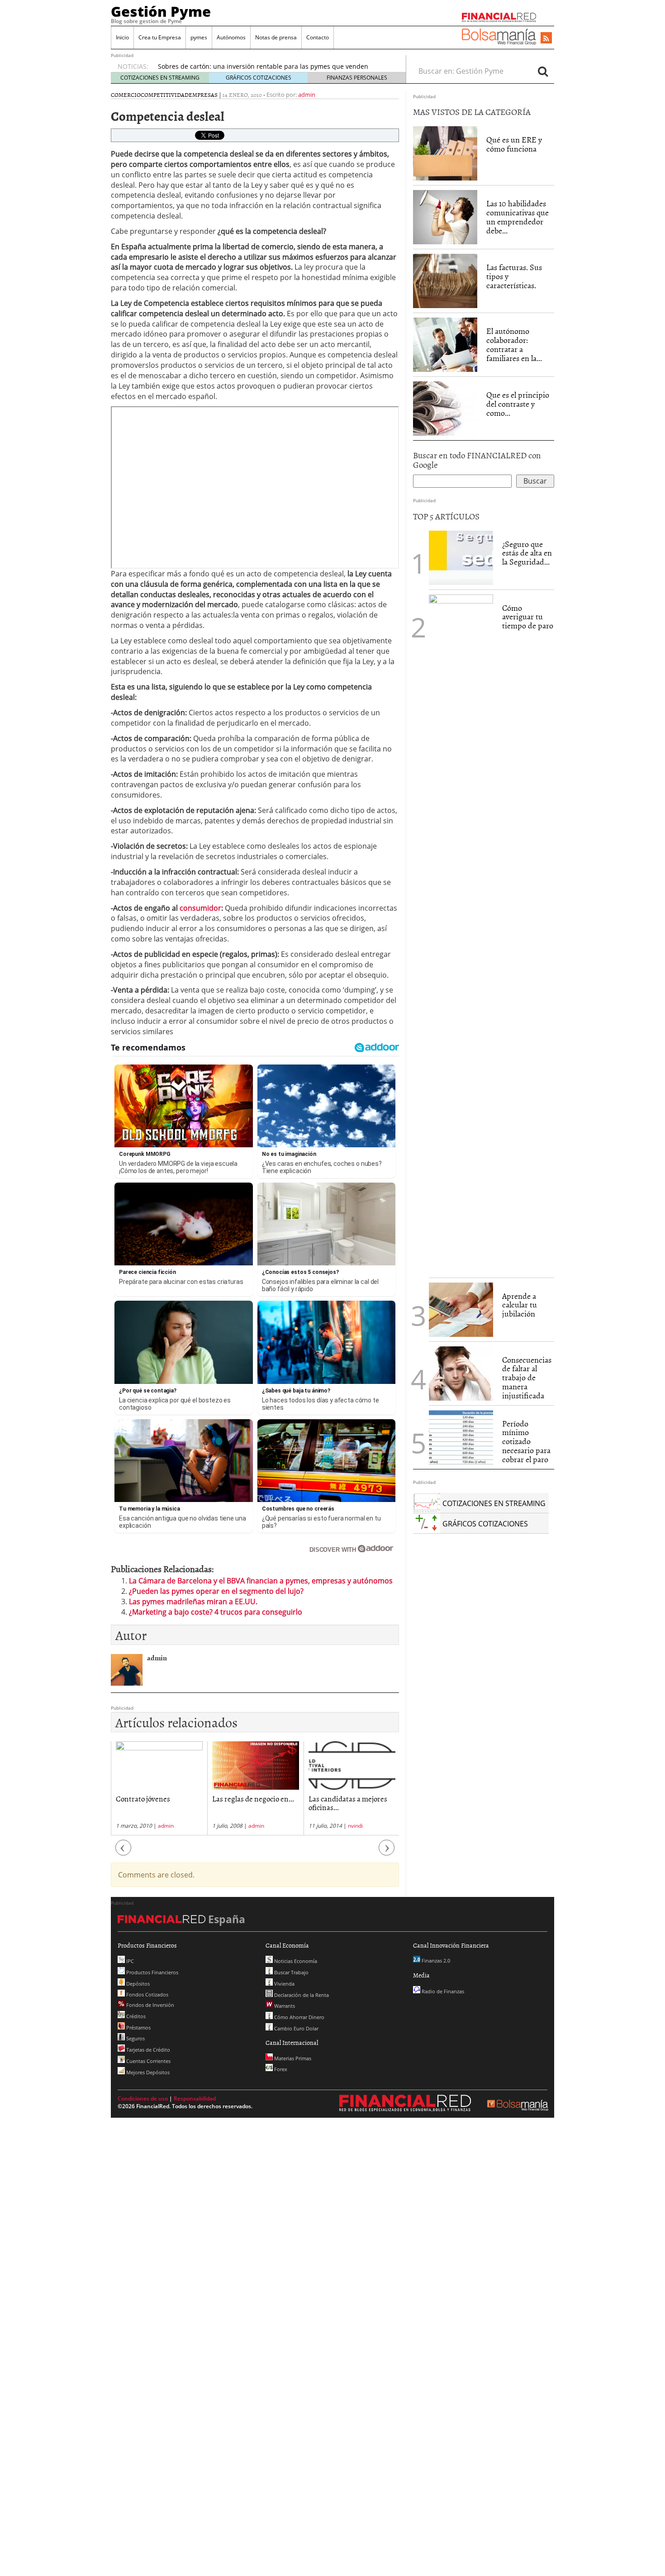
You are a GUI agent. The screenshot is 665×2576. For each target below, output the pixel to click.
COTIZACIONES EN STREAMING (160, 78)
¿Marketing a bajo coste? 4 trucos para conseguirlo (216, 1612)
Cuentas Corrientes (148, 2061)
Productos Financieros (152, 1972)
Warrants (284, 2006)
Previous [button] (123, 1852)
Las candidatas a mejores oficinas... (348, 1803)
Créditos (135, 2016)
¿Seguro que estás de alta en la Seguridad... (527, 553)
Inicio (122, 37)
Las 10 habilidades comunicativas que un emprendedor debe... (518, 217)
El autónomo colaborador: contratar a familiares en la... (514, 344)
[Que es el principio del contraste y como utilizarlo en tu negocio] (445, 408)
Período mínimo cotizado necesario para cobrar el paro (526, 1441)
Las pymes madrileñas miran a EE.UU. (193, 1602)
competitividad (165, 95)
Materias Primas (292, 2058)
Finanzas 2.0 (435, 1961)
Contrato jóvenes (143, 1798)
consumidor (199, 908)
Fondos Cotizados (147, 1994)
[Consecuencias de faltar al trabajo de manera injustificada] (461, 1373)
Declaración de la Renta (301, 1995)
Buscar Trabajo (291, 1972)
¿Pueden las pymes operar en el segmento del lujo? (216, 1591)
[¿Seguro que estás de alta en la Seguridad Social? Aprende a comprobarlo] (461, 557)
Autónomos (231, 37)
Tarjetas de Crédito (147, 2050)
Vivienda (284, 1984)
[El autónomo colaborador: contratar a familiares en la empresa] (445, 345)
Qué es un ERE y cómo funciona (514, 144)
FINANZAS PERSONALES (357, 78)
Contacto (318, 37)
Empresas (203, 95)
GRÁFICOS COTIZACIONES (259, 78)
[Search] (543, 71)
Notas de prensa (276, 37)
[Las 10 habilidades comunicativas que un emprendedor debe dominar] (445, 217)
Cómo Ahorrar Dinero (299, 2017)
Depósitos (137, 1984)
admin (307, 95)
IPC (129, 1961)
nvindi (355, 1826)
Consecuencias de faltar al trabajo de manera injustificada (527, 1378)
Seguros (135, 2038)
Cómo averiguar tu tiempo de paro (528, 617)
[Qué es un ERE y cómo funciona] (445, 153)
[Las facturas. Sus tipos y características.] (445, 280)
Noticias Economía (295, 1961)
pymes (199, 37)
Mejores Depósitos (147, 2072)
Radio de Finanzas (442, 1991)
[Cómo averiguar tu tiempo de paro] (461, 933)
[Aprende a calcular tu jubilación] (461, 1310)
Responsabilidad (195, 2098)
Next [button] (387, 1852)
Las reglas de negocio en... (253, 1798)
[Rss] (546, 38)
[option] (159, 1788)
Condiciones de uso (143, 2098)
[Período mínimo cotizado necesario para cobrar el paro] (461, 1436)
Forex (280, 2069)
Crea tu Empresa (160, 37)
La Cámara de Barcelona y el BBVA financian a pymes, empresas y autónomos (261, 1581)
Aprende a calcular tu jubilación (520, 1305)
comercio (126, 95)
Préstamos (138, 2027)
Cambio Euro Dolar (296, 2028)
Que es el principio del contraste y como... (518, 404)
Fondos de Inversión (150, 2005)
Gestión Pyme (161, 11)
